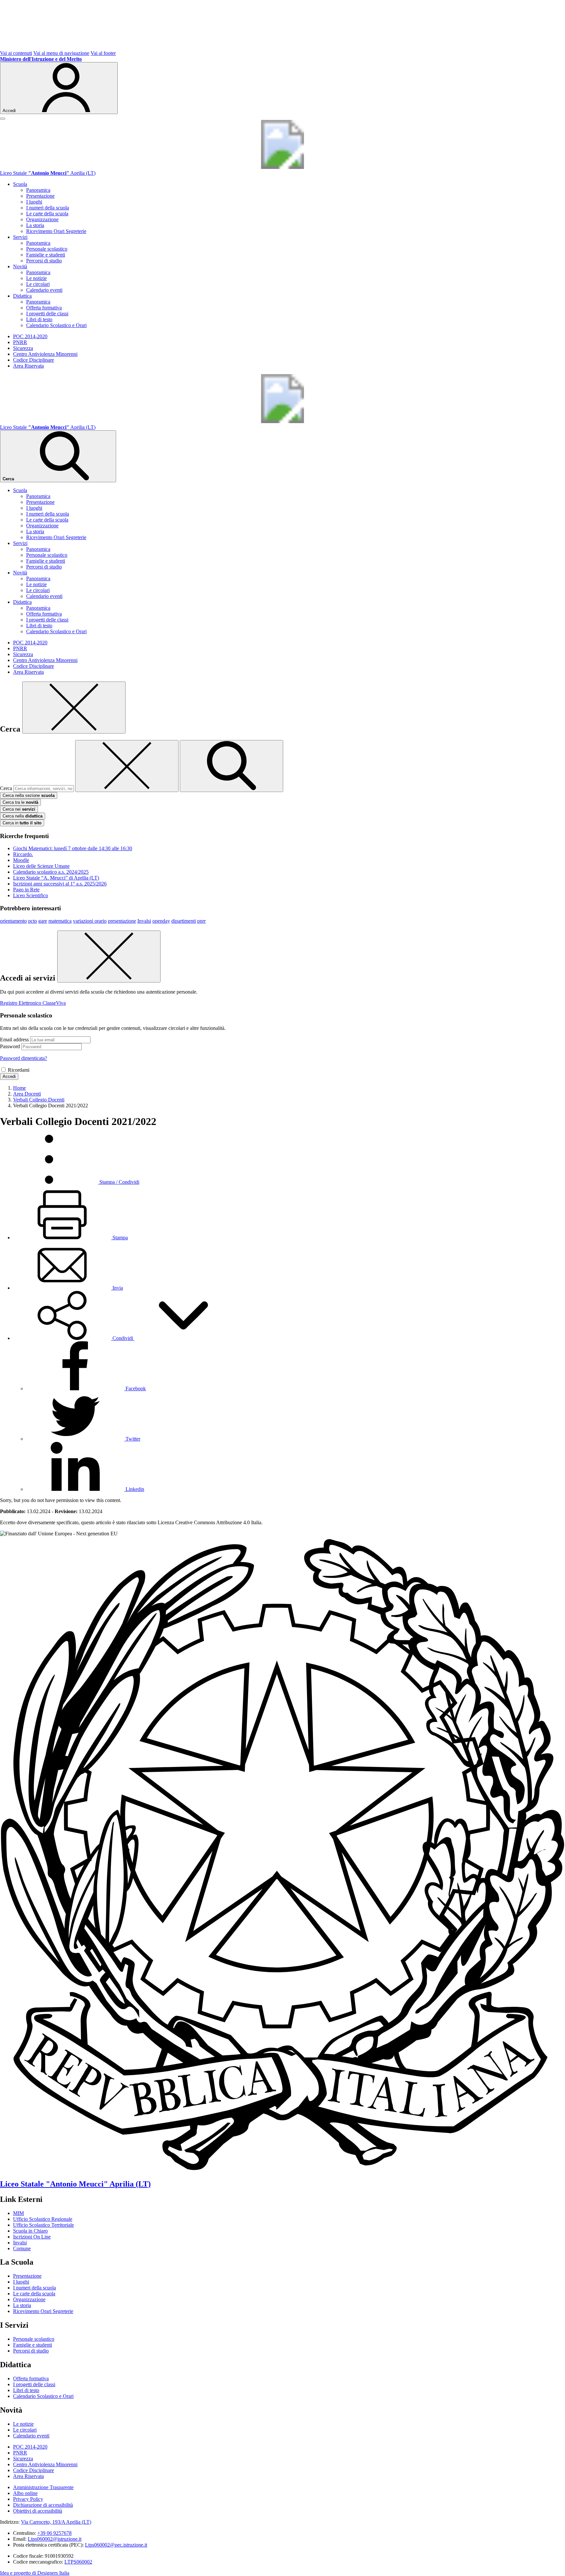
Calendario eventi (44, 290)
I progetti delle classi (47, 314)
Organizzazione (42, 219)
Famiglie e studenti (46, 255)
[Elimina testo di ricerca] (127, 766)
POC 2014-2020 (30, 336)
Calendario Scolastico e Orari (56, 325)
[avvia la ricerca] (231, 766)
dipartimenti (184, 921)
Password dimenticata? (24, 1058)
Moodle (21, 860)
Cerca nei (19, 809)
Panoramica (38, 190)
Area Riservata (28, 366)
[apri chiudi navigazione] (3, 119)
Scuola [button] (20, 184)
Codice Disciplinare (34, 360)
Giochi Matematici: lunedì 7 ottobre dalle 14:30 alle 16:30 (73, 848)
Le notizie (36, 278)
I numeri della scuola (48, 208)
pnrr (201, 921)
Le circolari (38, 284)
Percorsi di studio (44, 261)
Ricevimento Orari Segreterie (56, 231)
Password (10, 1046)
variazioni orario (90, 921)
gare (43, 921)
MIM (18, 2213)
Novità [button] (20, 266)
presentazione (122, 921)
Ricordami (19, 1070)
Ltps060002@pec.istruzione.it (116, 2545)
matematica (60, 921)
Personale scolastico (47, 249)
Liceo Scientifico (31, 895)
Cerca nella (23, 816)
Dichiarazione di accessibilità (43, 2505)
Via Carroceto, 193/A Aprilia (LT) (56, 2522)
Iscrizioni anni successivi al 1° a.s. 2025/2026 (60, 884)
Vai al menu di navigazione (61, 53)
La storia (35, 225)
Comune (22, 2248)
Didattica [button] (22, 296)
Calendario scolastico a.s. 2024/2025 (51, 872)
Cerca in (22, 823)
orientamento (13, 921)
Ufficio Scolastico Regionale (43, 2219)
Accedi (9, 1076)
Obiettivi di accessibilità (38, 2511)
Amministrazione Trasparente (43, 2487)
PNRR (20, 342)
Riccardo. (23, 854)
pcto (33, 921)
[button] (123, 1338)
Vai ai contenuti (16, 53)
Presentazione (40, 196)
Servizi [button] (20, 237)
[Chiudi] (74, 708)
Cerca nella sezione (29, 795)
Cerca (6, 788)
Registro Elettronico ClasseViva (33, 1003)
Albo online (25, 2493)
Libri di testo (39, 319)
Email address (14, 1040)
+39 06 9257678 (54, 2533)
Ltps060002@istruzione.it (55, 2539)
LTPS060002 (78, 2562)
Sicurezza (23, 348)
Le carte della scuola (47, 214)
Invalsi (144, 921)
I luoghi (34, 202)
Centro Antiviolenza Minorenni (45, 354)
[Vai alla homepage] (282, 167)
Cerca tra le (20, 802)
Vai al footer (103, 53)
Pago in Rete (26, 890)
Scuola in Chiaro (30, 2231)
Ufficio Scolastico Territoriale (43, 2225)
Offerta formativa (44, 308)
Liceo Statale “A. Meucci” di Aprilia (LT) (56, 878)
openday (161, 921)
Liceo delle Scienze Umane (41, 866)
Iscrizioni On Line (32, 2237)
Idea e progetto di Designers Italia (35, 2573)
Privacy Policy (28, 2499)
